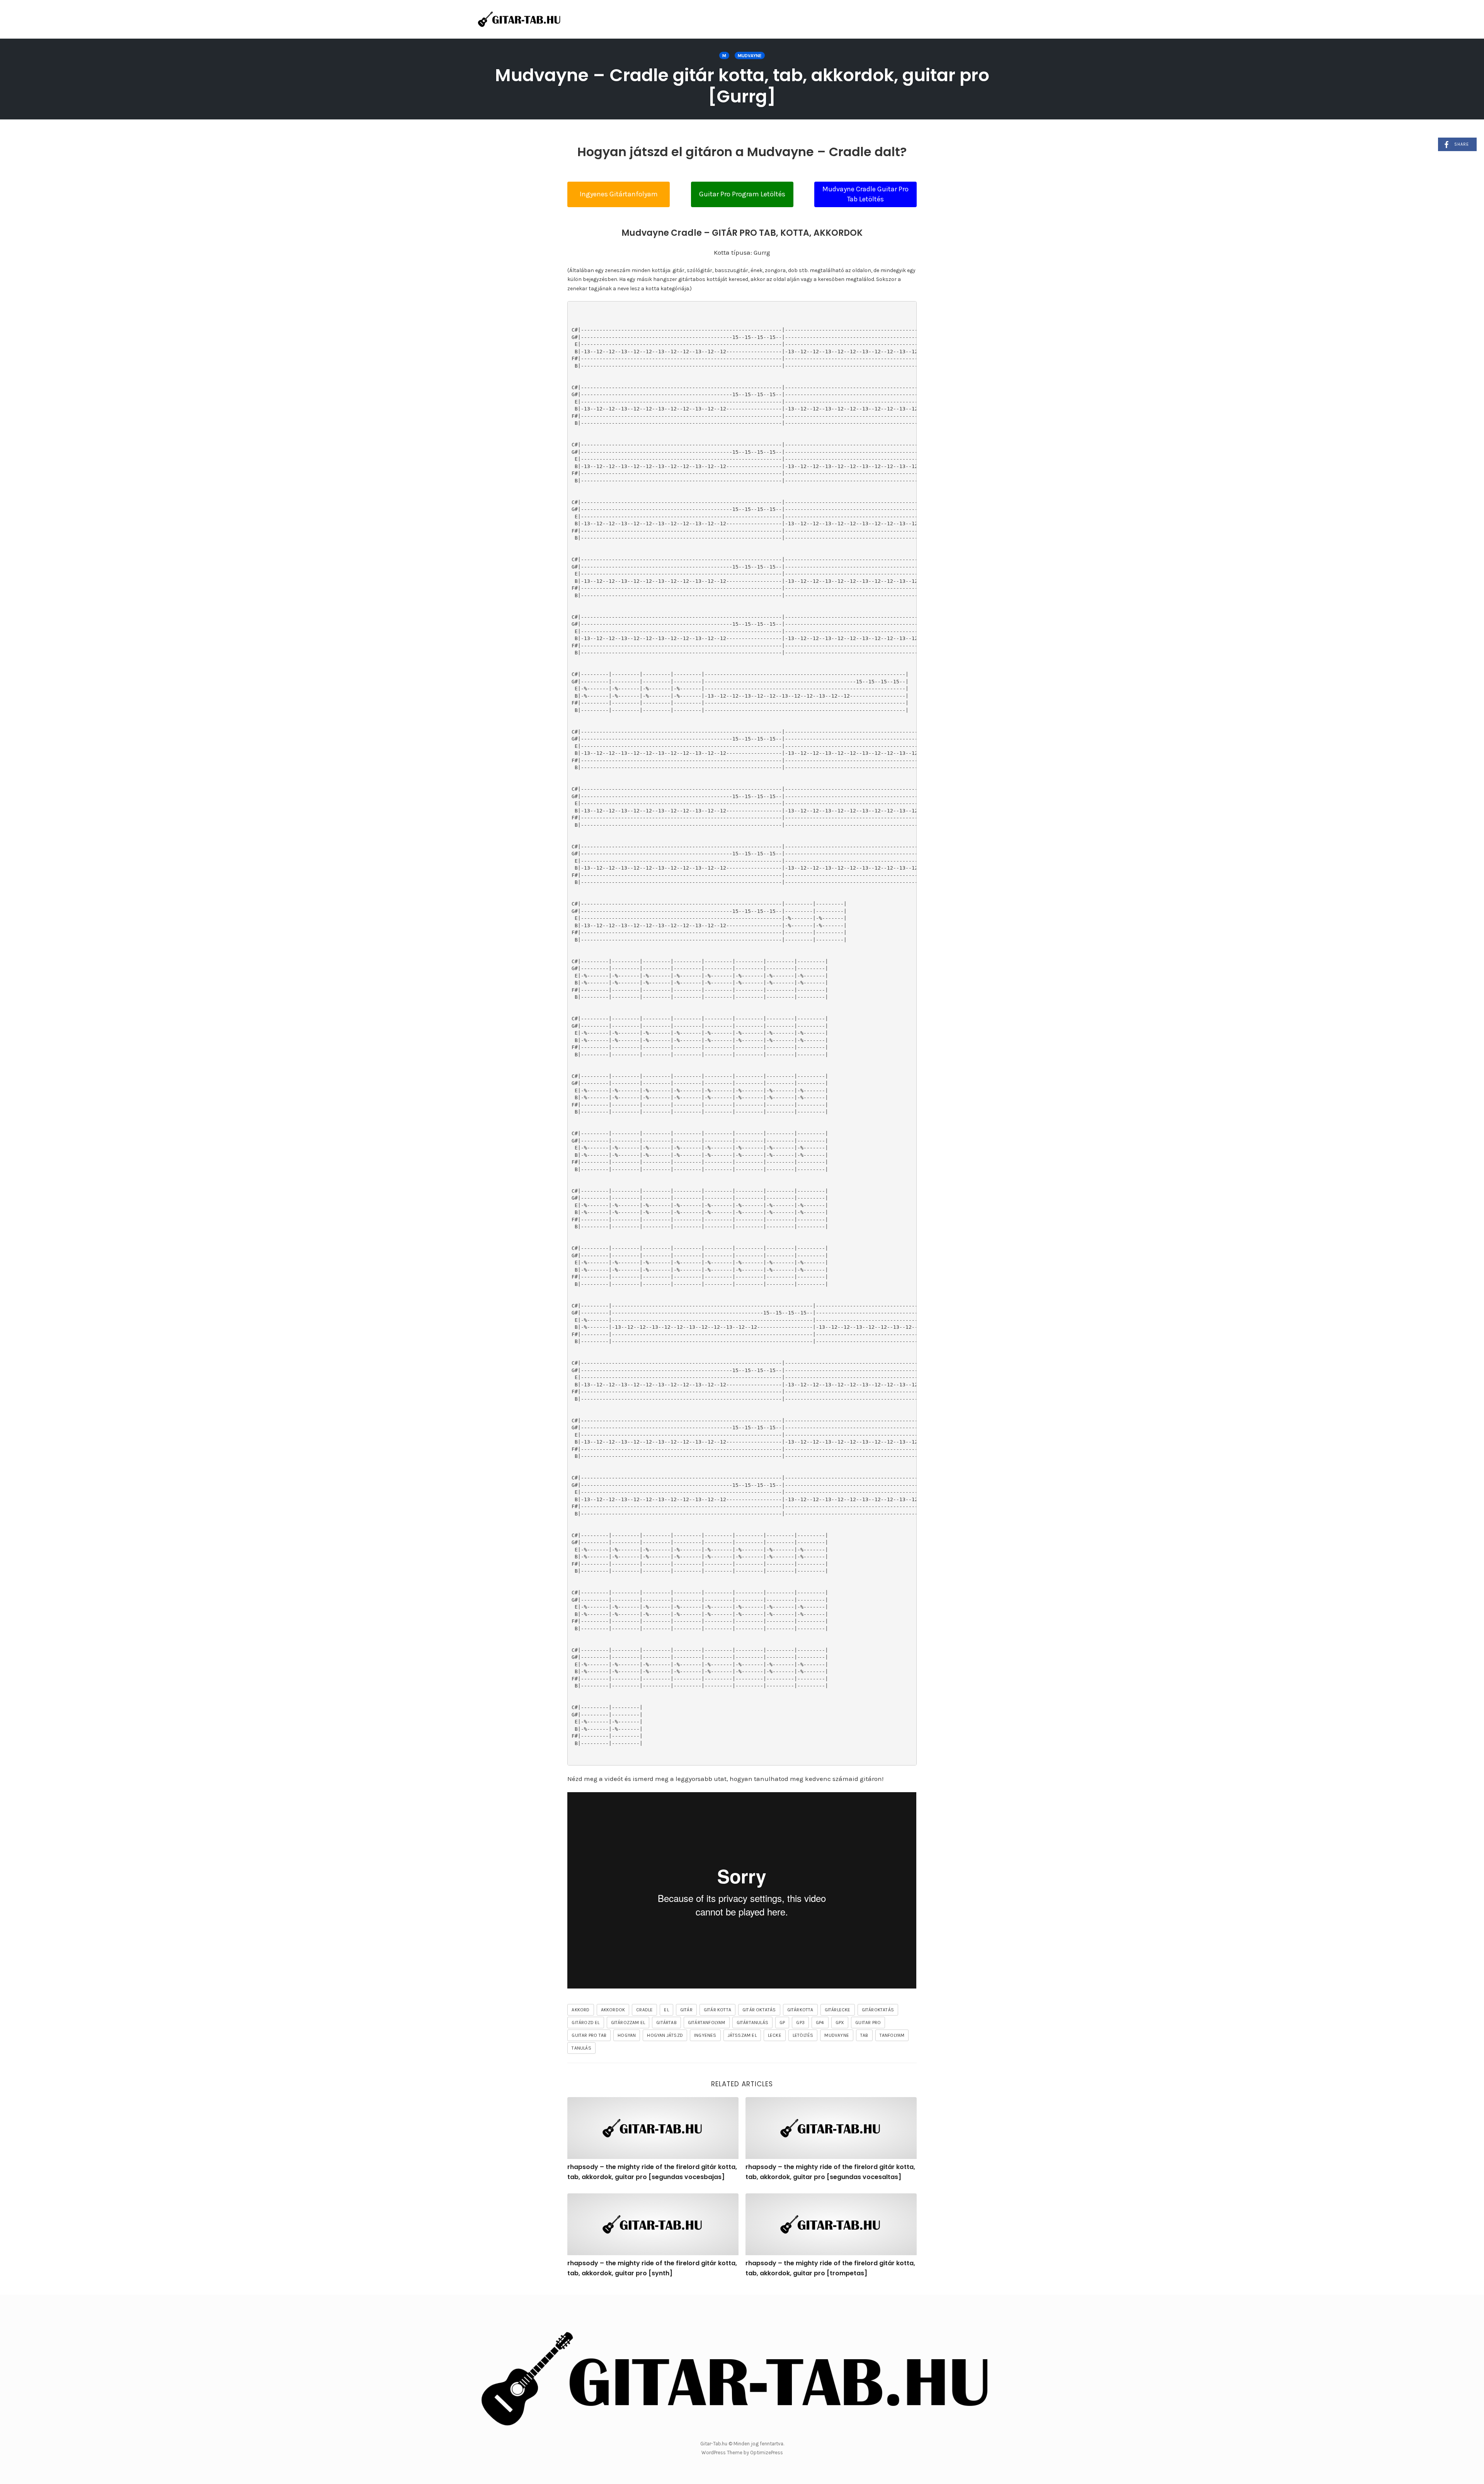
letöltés (803, 2035)
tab (864, 2035)
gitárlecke (838, 2010)
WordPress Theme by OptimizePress (742, 2453)
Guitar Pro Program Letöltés (742, 194)
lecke (775, 2035)
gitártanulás (752, 2023)
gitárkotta (800, 2010)
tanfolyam (892, 2035)
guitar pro (868, 2023)
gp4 (820, 2023)
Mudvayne (750, 56)
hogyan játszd (665, 2035)
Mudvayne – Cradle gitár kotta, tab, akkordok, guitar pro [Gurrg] (742, 86)
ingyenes (705, 2035)
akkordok (613, 2010)
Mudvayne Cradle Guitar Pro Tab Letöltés (865, 194)
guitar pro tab (589, 2035)
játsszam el (742, 2035)
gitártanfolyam (707, 2023)
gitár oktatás (759, 2010)
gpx (840, 2023)
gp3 (800, 2023)
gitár (686, 2010)
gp (782, 2023)
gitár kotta (717, 2010)
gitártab (666, 2023)
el (666, 2010)
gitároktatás (878, 2010)
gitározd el (585, 2023)
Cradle (644, 2010)
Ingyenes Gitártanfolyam (619, 194)
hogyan (627, 2035)
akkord (580, 2010)
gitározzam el (628, 2023)
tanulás (581, 2048)
